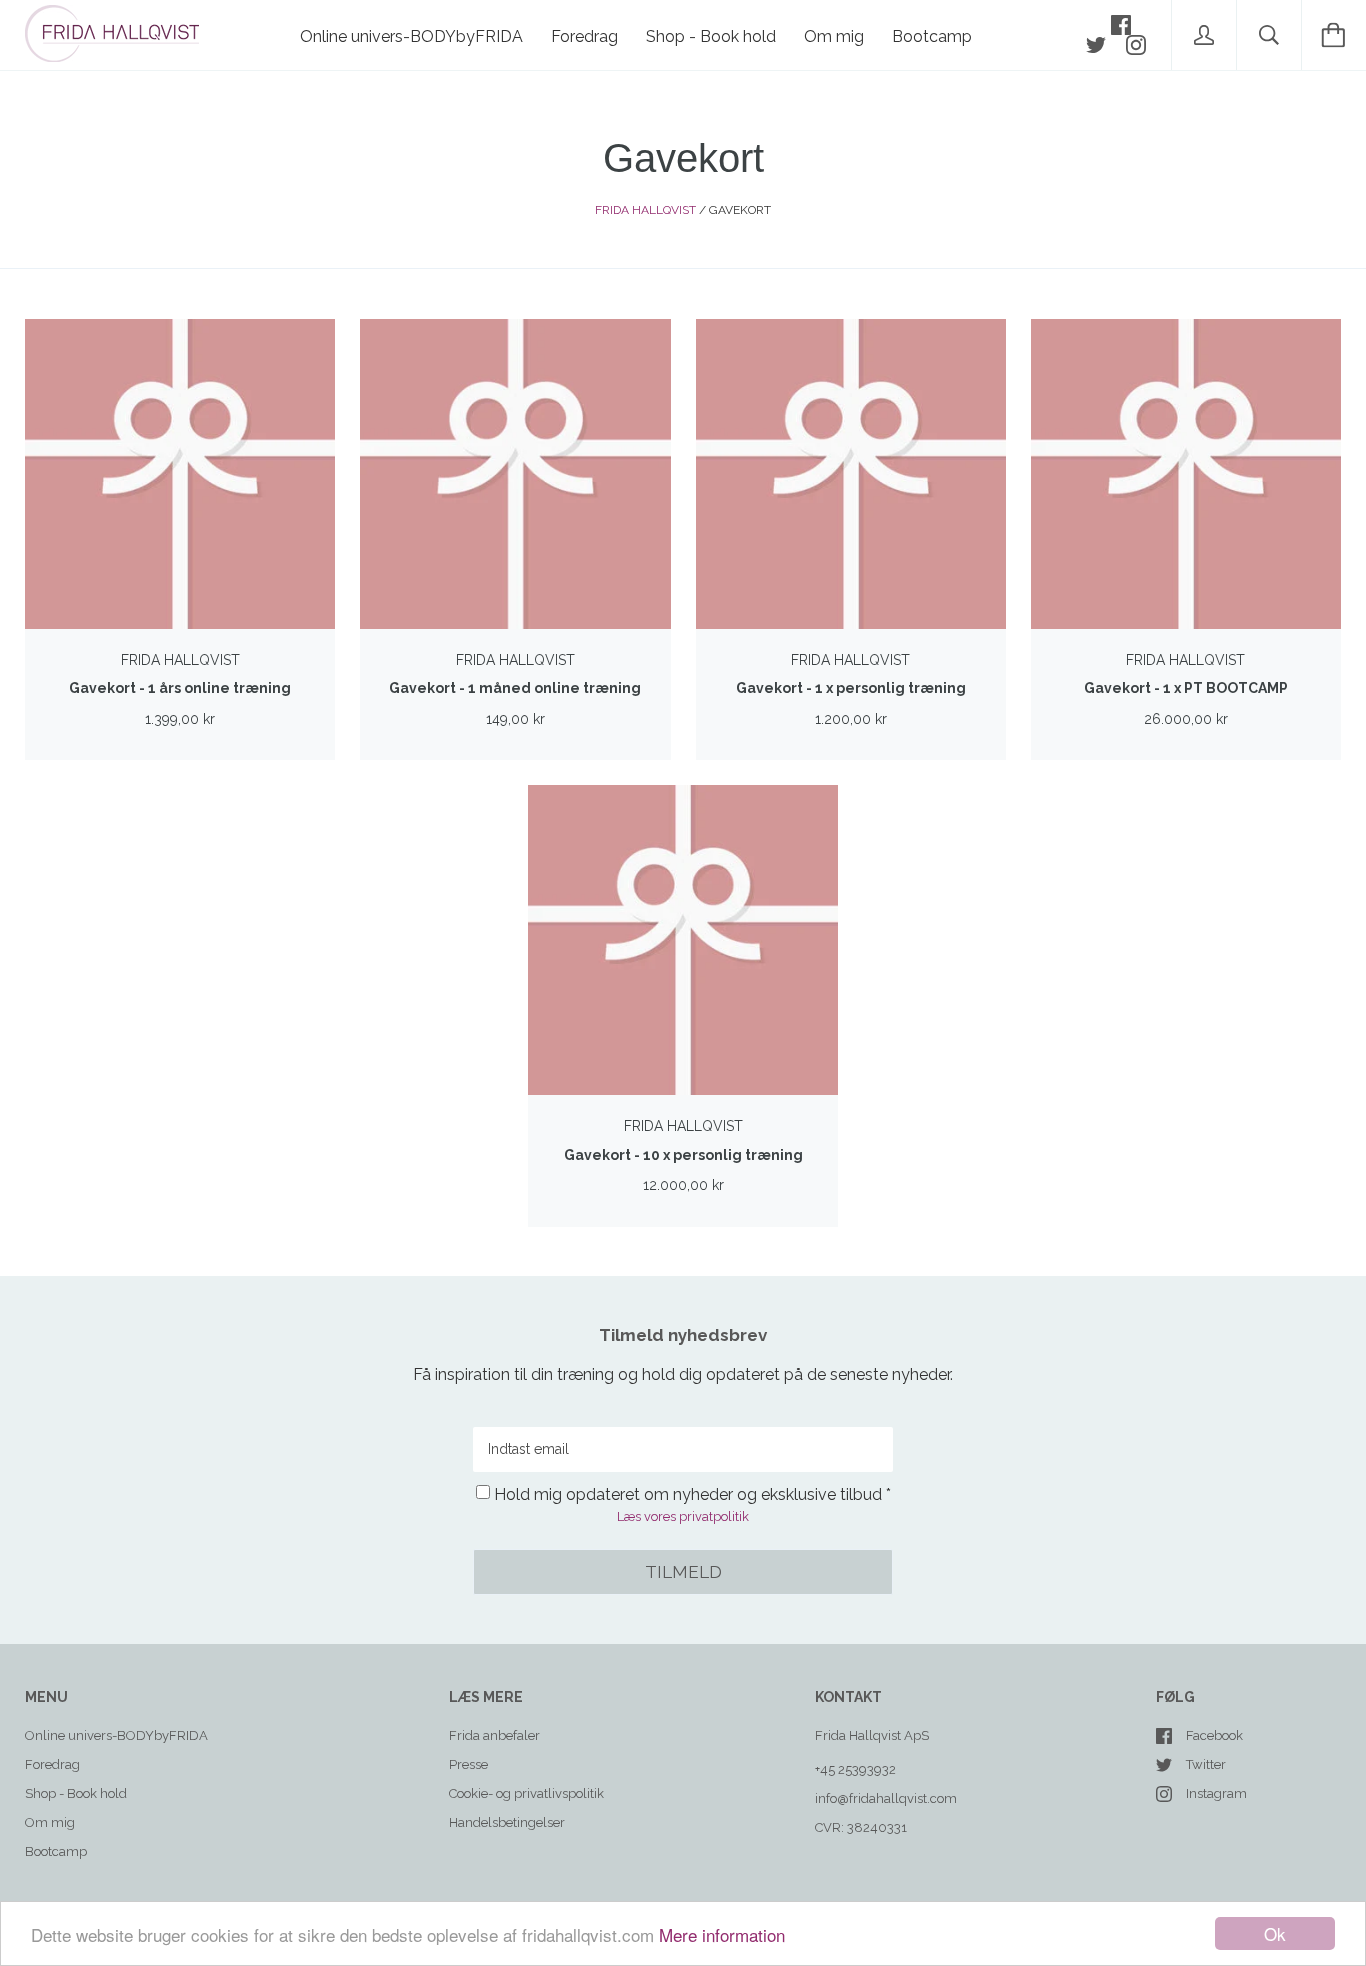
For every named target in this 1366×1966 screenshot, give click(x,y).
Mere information (722, 1934)
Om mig (834, 36)
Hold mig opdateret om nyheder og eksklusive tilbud (688, 1494)
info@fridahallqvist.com (886, 1798)
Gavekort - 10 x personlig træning (683, 1155)
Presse (468, 1764)
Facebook (1214, 1735)
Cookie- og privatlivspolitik (526, 1793)
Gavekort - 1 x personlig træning (851, 688)
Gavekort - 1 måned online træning (515, 688)
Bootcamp (932, 36)
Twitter (1206, 1764)
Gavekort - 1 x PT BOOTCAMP (1186, 688)
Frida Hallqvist (645, 210)
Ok (1275, 1933)
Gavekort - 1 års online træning (180, 688)
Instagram (1216, 1793)
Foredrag (584, 36)
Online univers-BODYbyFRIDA (411, 36)
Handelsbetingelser (507, 1822)
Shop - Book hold (711, 36)
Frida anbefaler (494, 1735)
